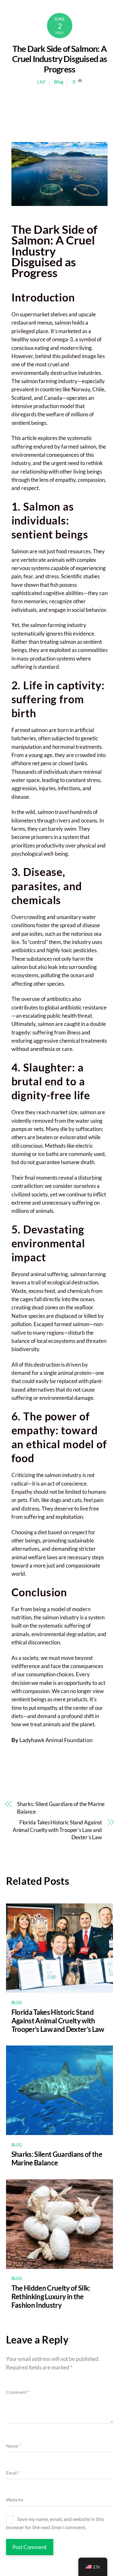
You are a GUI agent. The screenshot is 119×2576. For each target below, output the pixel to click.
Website (15, 2500)
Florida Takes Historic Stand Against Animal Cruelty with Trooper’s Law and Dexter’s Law (57, 1830)
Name (14, 2446)
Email (14, 2473)
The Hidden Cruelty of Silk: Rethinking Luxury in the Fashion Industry (51, 2297)
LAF (41, 82)
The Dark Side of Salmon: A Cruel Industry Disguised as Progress (60, 59)
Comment (18, 2392)
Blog (59, 82)
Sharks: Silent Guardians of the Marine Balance (61, 1808)
